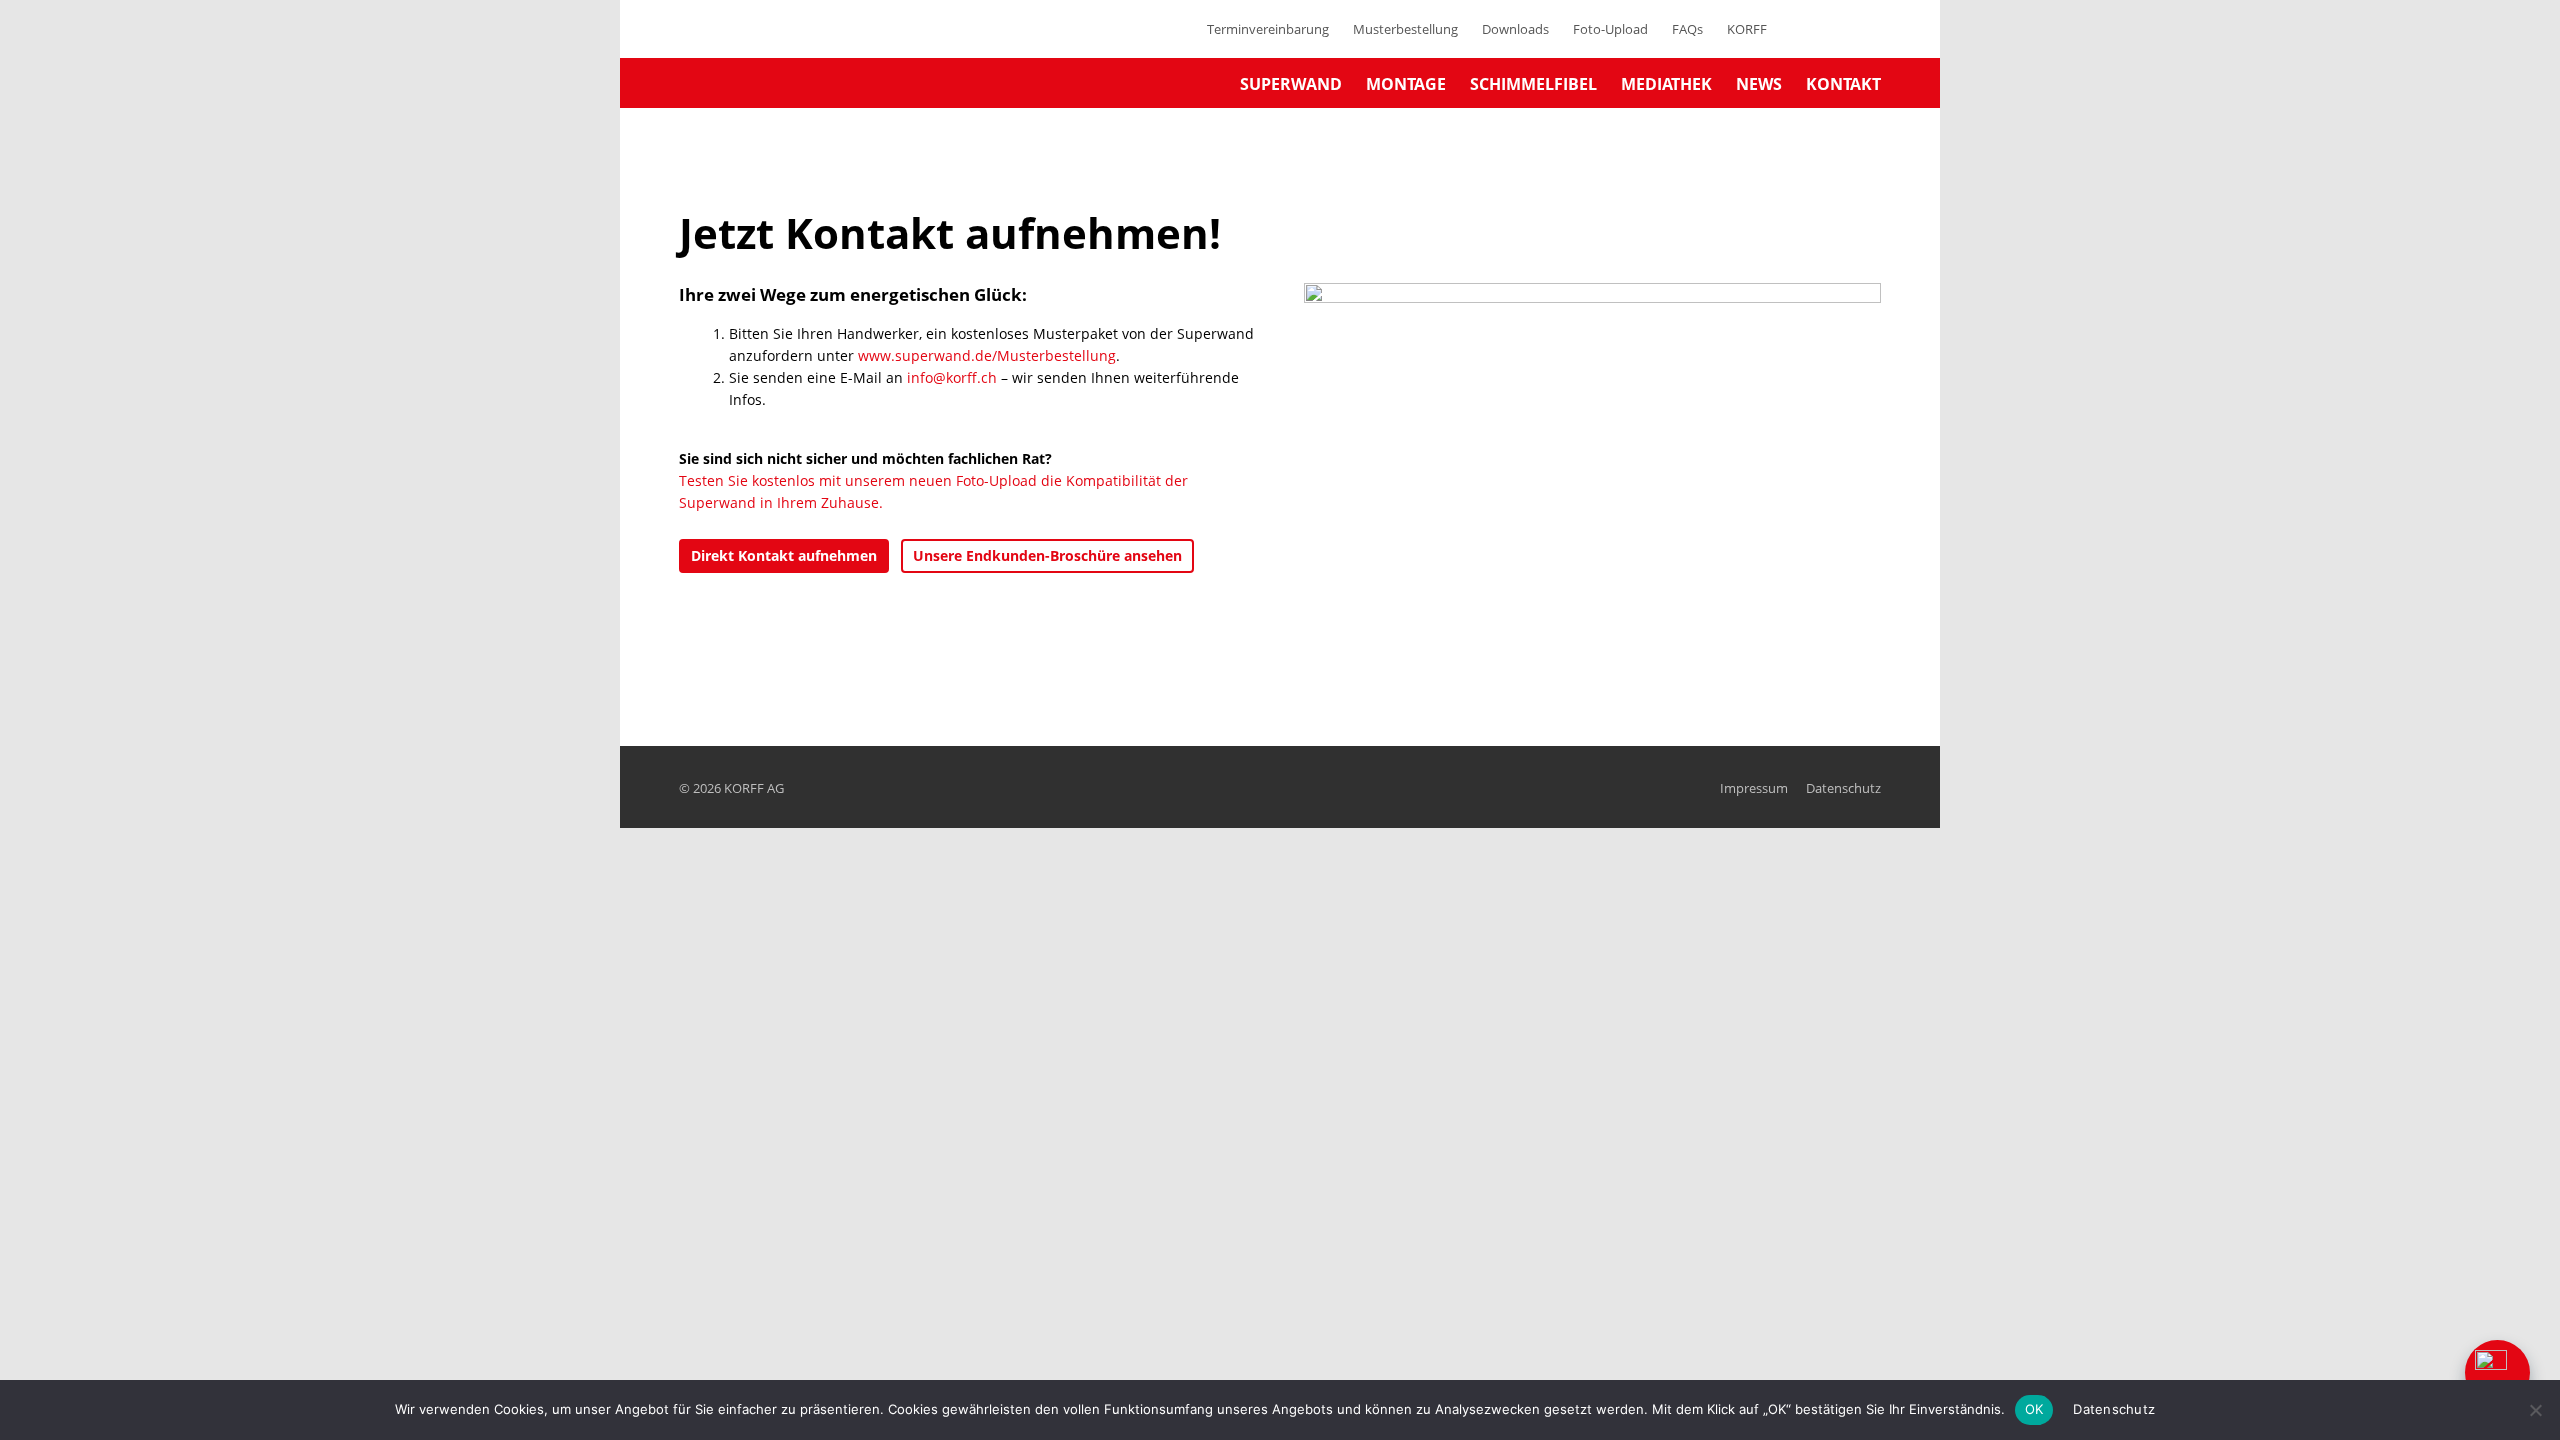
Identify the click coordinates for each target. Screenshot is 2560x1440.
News (1759, 84)
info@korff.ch (952, 377)
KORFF (1747, 29)
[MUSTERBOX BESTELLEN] (2497, 1372)
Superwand (1291, 84)
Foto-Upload (1610, 29)
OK (2034, 1409)
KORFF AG (754, 788)
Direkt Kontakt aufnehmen (784, 555)
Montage (1406, 84)
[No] (2535, 1410)
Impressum (1754, 788)
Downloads (1515, 29)
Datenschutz (1843, 788)
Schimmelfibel (1533, 84)
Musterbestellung (1405, 29)
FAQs (1687, 29)
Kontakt (1843, 84)
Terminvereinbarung (1268, 29)
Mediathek (1666, 84)
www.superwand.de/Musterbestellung (987, 355)
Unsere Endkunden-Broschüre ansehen (1047, 555)
